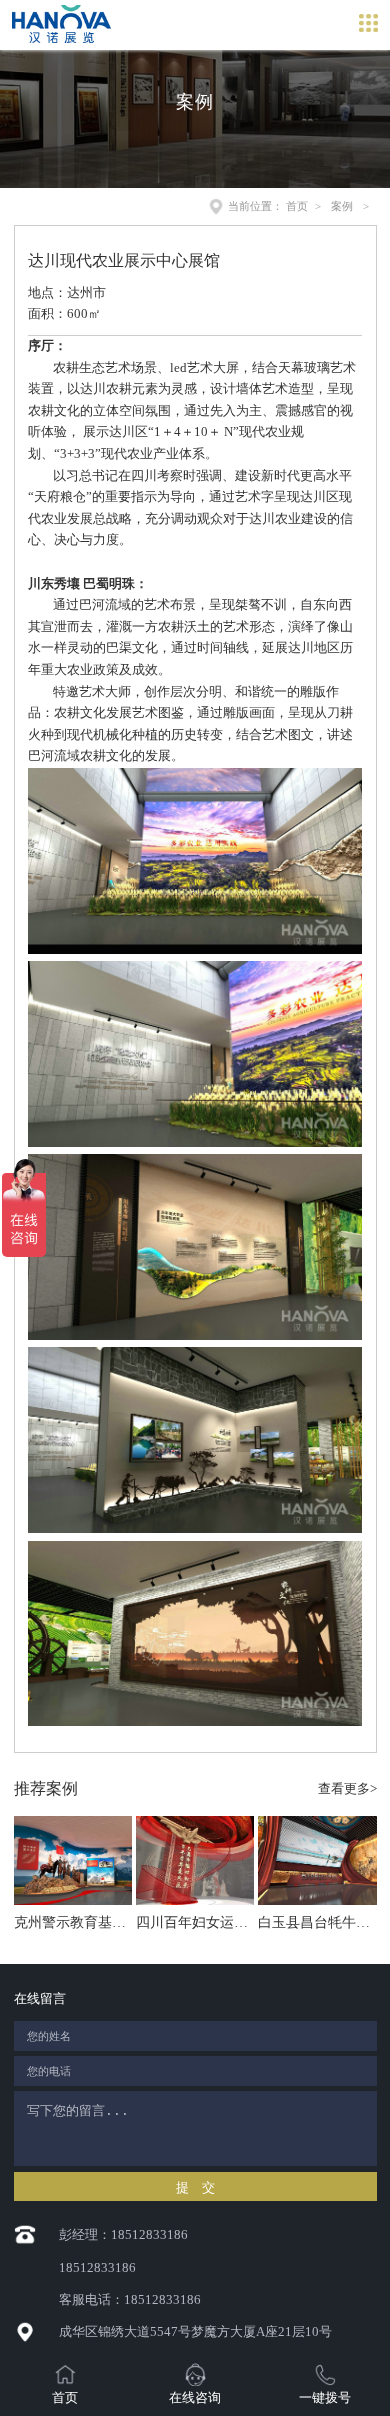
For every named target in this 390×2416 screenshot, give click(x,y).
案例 (342, 206)
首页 (297, 206)
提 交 (195, 2187)
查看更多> (347, 1789)
